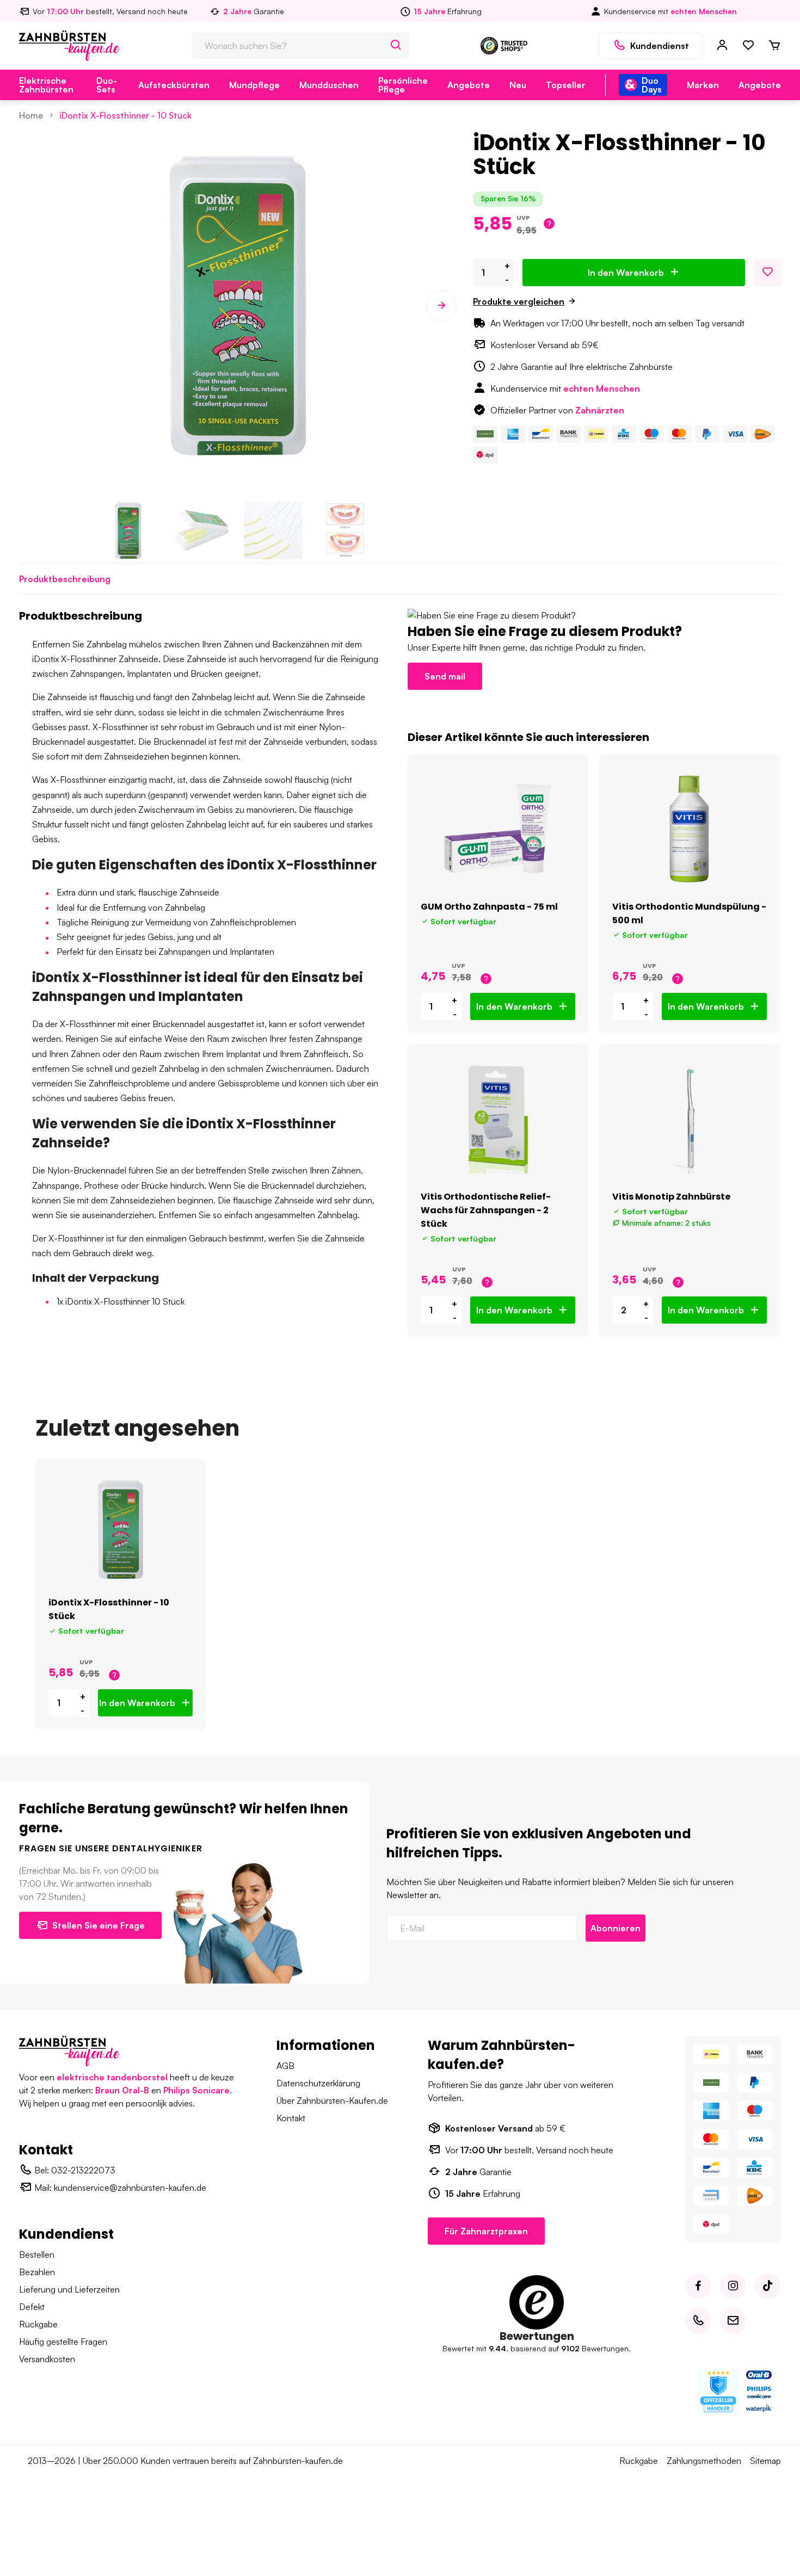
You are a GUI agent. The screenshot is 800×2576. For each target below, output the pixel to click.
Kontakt (291, 2118)
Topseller (566, 85)
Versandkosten (47, 2359)
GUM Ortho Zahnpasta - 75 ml (489, 907)
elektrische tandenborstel (112, 2077)
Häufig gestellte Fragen (63, 2342)
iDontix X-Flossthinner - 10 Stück (125, 115)
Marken (703, 85)
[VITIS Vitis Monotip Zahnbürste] (690, 1119)
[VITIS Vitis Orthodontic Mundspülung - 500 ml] (690, 829)
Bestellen (37, 2254)
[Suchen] (396, 46)
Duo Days (652, 85)
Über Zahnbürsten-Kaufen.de (332, 2101)
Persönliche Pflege (403, 85)
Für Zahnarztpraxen (486, 2231)
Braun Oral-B (122, 2090)
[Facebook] (698, 2286)
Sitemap (765, 2461)
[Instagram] (733, 2286)
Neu (518, 85)
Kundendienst (660, 46)
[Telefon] (698, 2321)
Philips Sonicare (196, 2090)
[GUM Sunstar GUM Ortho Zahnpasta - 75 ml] (498, 829)
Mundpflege (254, 85)
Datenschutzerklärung (318, 2083)
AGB (285, 2066)
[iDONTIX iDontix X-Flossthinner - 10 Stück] (121, 1529)
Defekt (32, 2307)
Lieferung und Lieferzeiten (69, 2289)
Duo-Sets (107, 85)
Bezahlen (37, 2272)
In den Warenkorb (626, 273)
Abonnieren (616, 1928)
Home (31, 115)
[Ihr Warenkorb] (774, 46)
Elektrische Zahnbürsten (46, 85)
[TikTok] (768, 2286)
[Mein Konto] (722, 46)
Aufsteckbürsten (174, 85)
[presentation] (34, 306)
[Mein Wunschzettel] (748, 46)
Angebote (469, 85)
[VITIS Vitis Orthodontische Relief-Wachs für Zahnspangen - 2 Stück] (498, 1119)
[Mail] (733, 2321)
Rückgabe (38, 2324)
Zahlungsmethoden (704, 2461)
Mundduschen (329, 85)
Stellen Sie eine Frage (99, 1925)
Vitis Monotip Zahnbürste (671, 1197)
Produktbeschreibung (65, 579)
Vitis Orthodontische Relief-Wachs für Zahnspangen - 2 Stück (486, 1210)
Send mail (445, 676)
